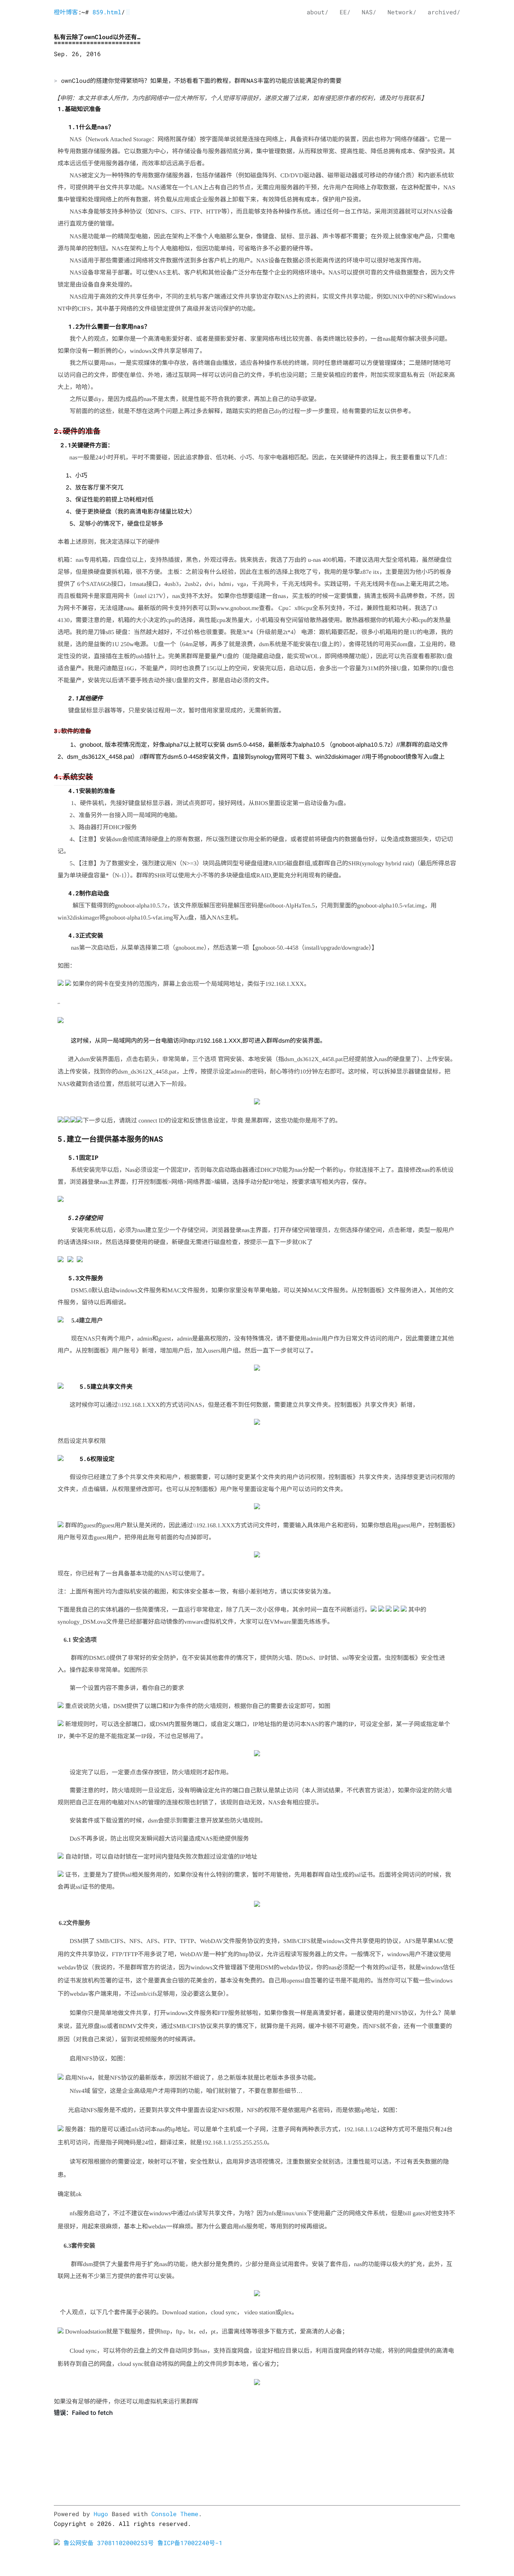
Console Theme (175, 2514)
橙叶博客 (66, 12)
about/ (318, 12)
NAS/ (369, 12)
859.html (107, 12)
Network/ (402, 12)
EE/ (345, 12)
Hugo (101, 2514)
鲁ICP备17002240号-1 (190, 2543)
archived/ (444, 12)
